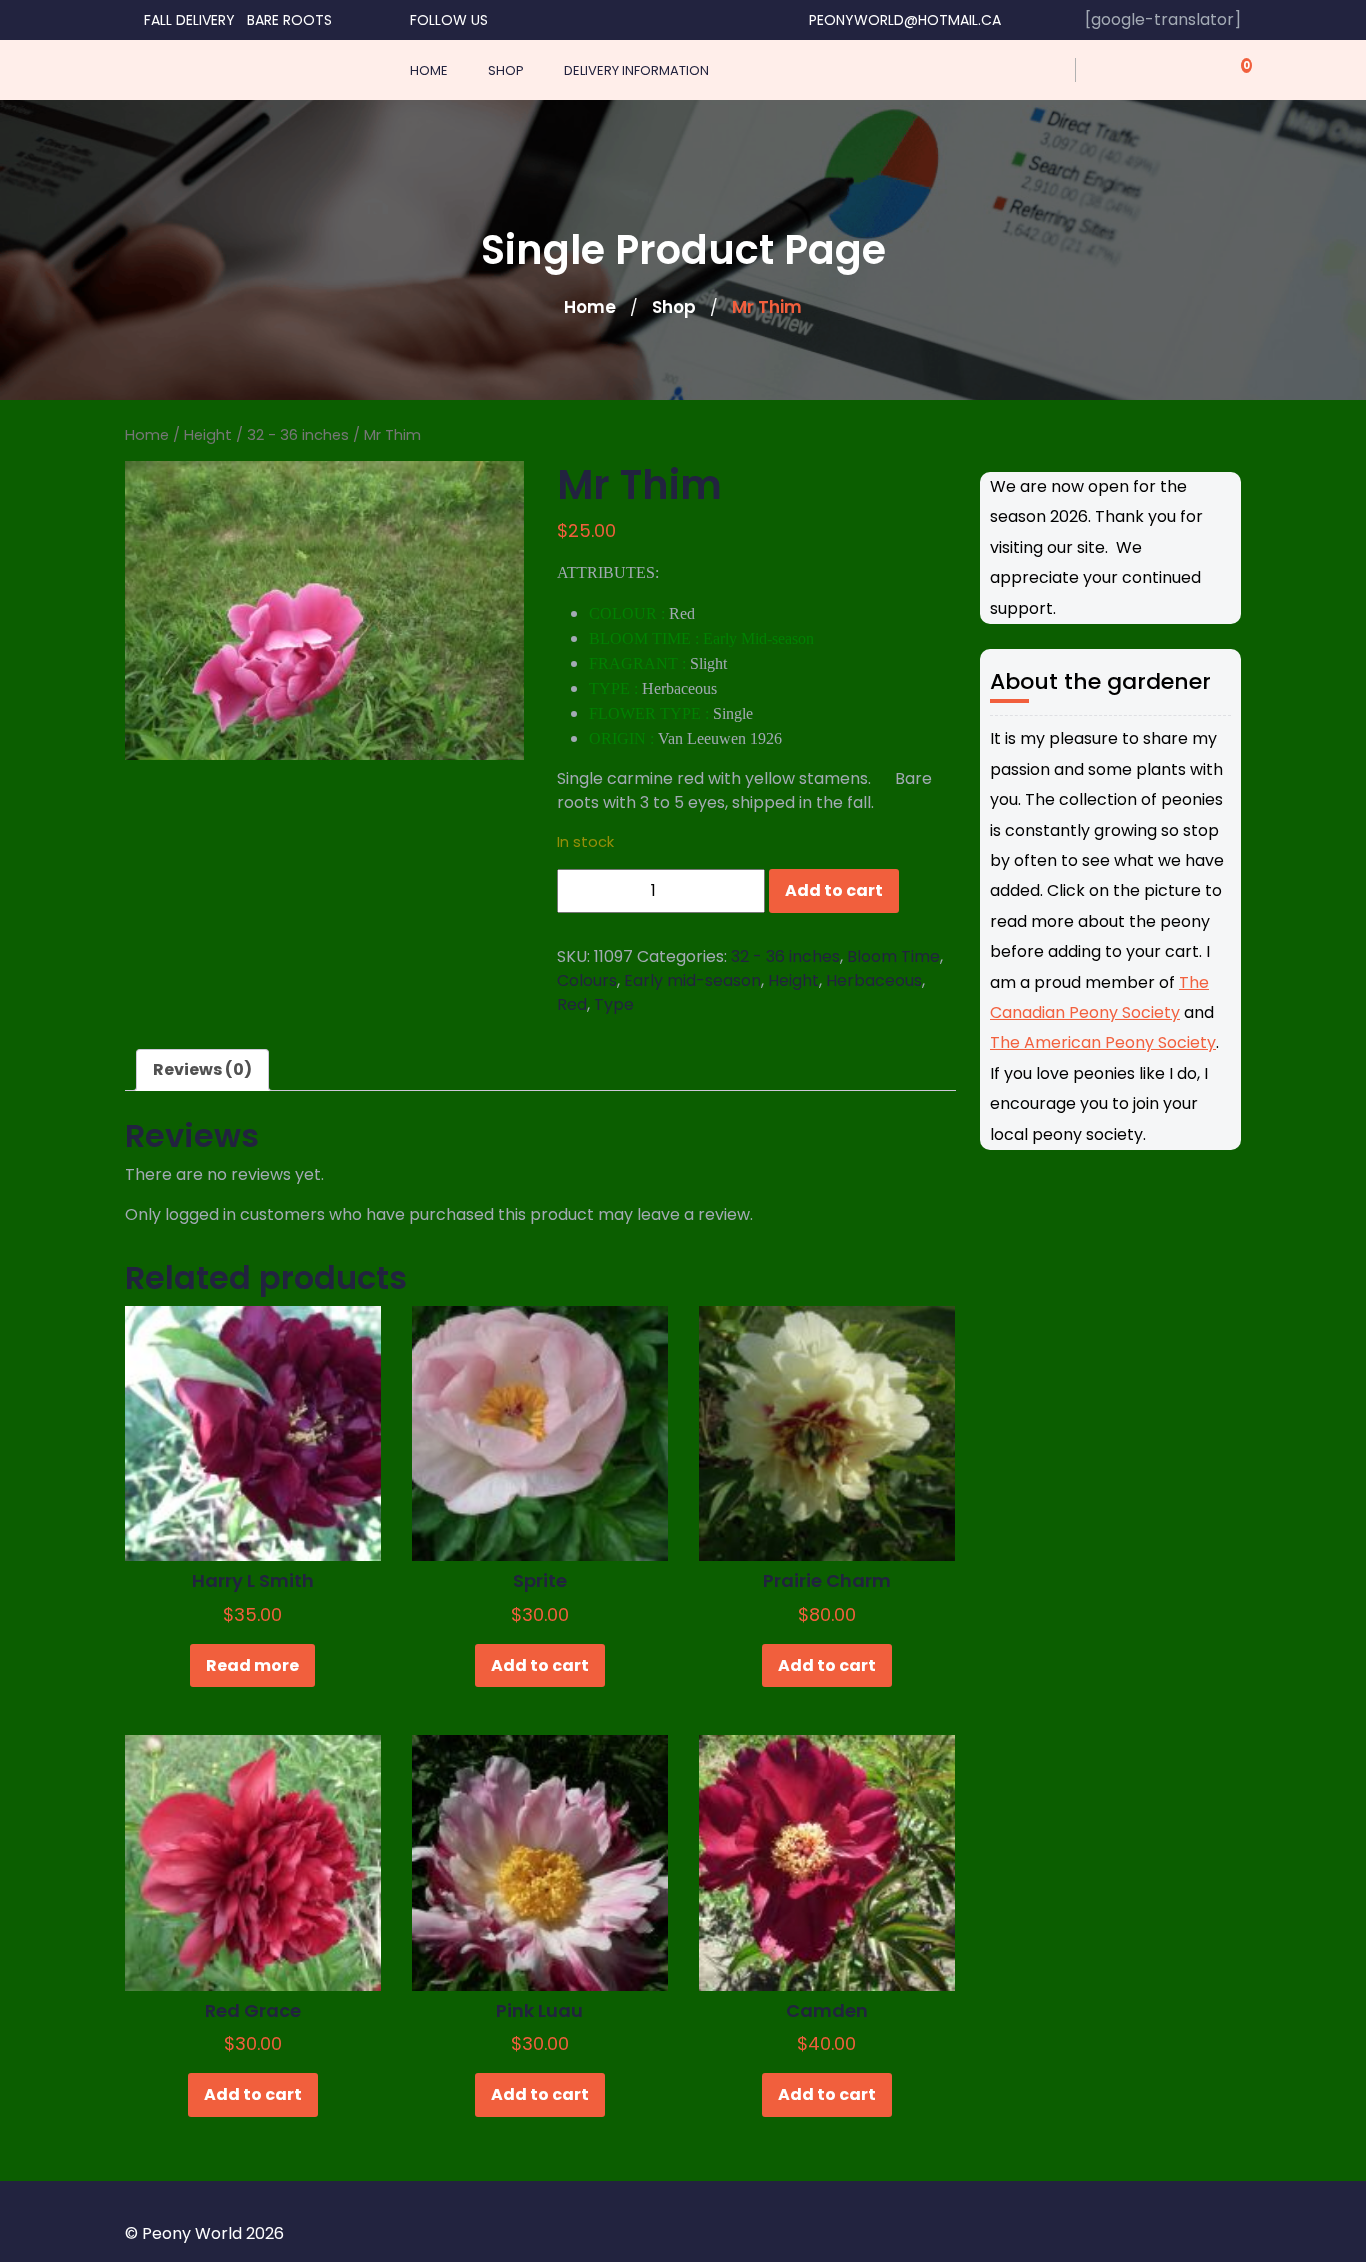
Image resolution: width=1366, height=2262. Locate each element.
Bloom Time (893, 956)
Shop (506, 70)
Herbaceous (874, 980)
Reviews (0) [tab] (202, 1069)
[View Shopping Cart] (1235, 69)
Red (572, 1004)
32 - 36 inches (298, 435)
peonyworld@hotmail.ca (905, 20)
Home (590, 307)
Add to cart (834, 890)
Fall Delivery (189, 20)
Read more (252, 1665)
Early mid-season (692, 980)
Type (614, 1004)
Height (208, 435)
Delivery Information (636, 70)
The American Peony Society (1103, 1042)
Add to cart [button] (540, 1665)
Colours (587, 980)
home (429, 70)
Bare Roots (289, 20)
